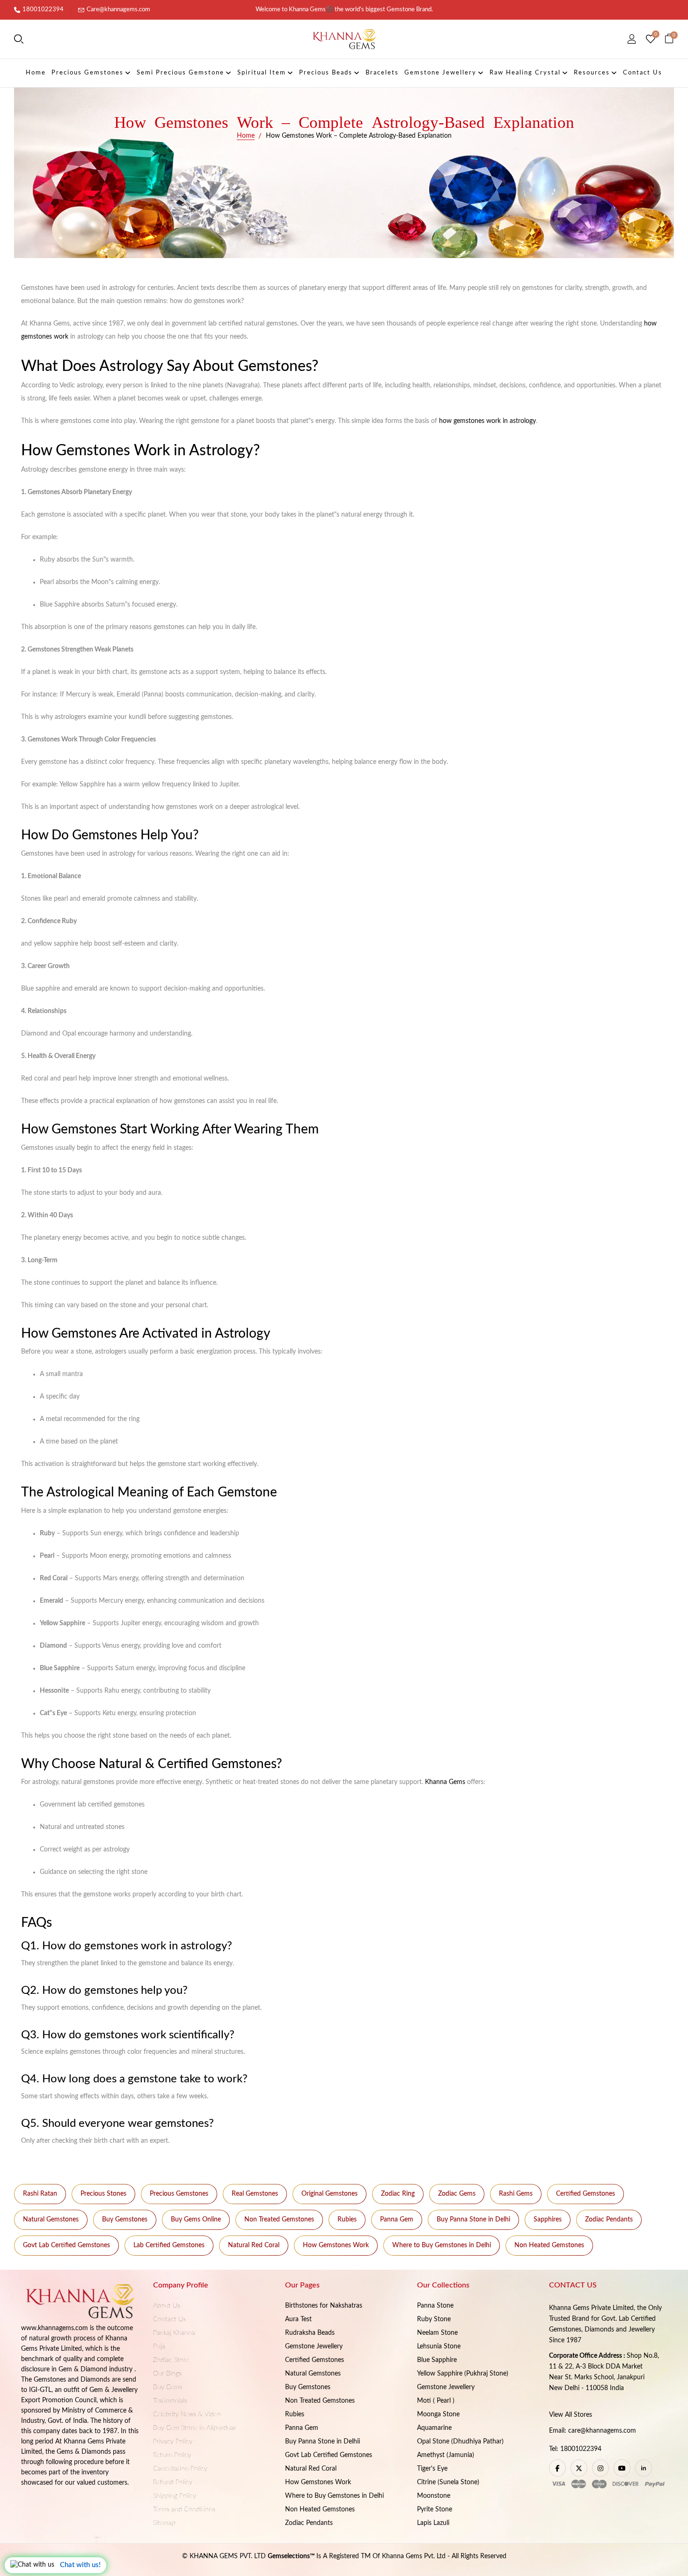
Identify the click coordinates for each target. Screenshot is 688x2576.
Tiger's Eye (432, 2469)
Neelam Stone (437, 2333)
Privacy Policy (173, 2442)
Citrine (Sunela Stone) (448, 2482)
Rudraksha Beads (310, 2333)
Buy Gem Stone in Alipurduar (195, 2428)
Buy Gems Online (196, 2220)
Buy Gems (168, 2387)
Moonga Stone (438, 2414)
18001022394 (43, 10)
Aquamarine (434, 2428)
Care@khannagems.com (118, 10)
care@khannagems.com (602, 2431)
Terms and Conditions (184, 2509)
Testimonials (170, 2401)
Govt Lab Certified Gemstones (66, 2245)
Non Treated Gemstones (279, 2220)
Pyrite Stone (435, 2509)
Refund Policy (173, 2482)
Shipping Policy (175, 2496)
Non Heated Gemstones (549, 2245)
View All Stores (571, 2415)
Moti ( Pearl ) (436, 2401)
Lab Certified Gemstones (169, 2245)
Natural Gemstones (51, 2220)
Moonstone (434, 2496)
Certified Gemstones (586, 2194)
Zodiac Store (171, 2360)
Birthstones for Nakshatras (324, 2306)
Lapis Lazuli (433, 2523)
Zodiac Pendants (609, 2220)
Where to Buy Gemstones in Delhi (442, 2245)
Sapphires (548, 2220)
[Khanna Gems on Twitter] (579, 2468)
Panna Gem (397, 2220)
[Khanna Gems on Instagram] (600, 2468)
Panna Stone (435, 2306)
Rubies (347, 2220)
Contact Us (169, 2319)
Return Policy (172, 2455)
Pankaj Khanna (174, 2333)
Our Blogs (167, 2374)
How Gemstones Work (336, 2245)
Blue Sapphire (437, 2360)
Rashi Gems (516, 2194)
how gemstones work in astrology (487, 421)
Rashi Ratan (40, 2194)
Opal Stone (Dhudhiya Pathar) (460, 2442)
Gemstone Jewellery (314, 2347)
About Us (167, 2306)
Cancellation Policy (180, 2469)
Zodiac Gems (457, 2194)
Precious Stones (103, 2194)
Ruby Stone (434, 2319)
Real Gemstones (255, 2194)
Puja (159, 2347)
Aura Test (298, 2319)
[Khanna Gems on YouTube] (622, 2468)
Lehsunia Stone (439, 2347)
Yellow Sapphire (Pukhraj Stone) (463, 2374)
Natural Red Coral (254, 2245)
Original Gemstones (329, 2194)
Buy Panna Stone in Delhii (322, 2442)
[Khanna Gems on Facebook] (557, 2468)
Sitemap (164, 2523)
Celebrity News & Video (187, 2414)
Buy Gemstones (125, 2220)
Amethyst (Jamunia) (446, 2455)
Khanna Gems (445, 1782)
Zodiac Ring (398, 2194)
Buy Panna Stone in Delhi (473, 2220)
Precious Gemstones (179, 2194)
